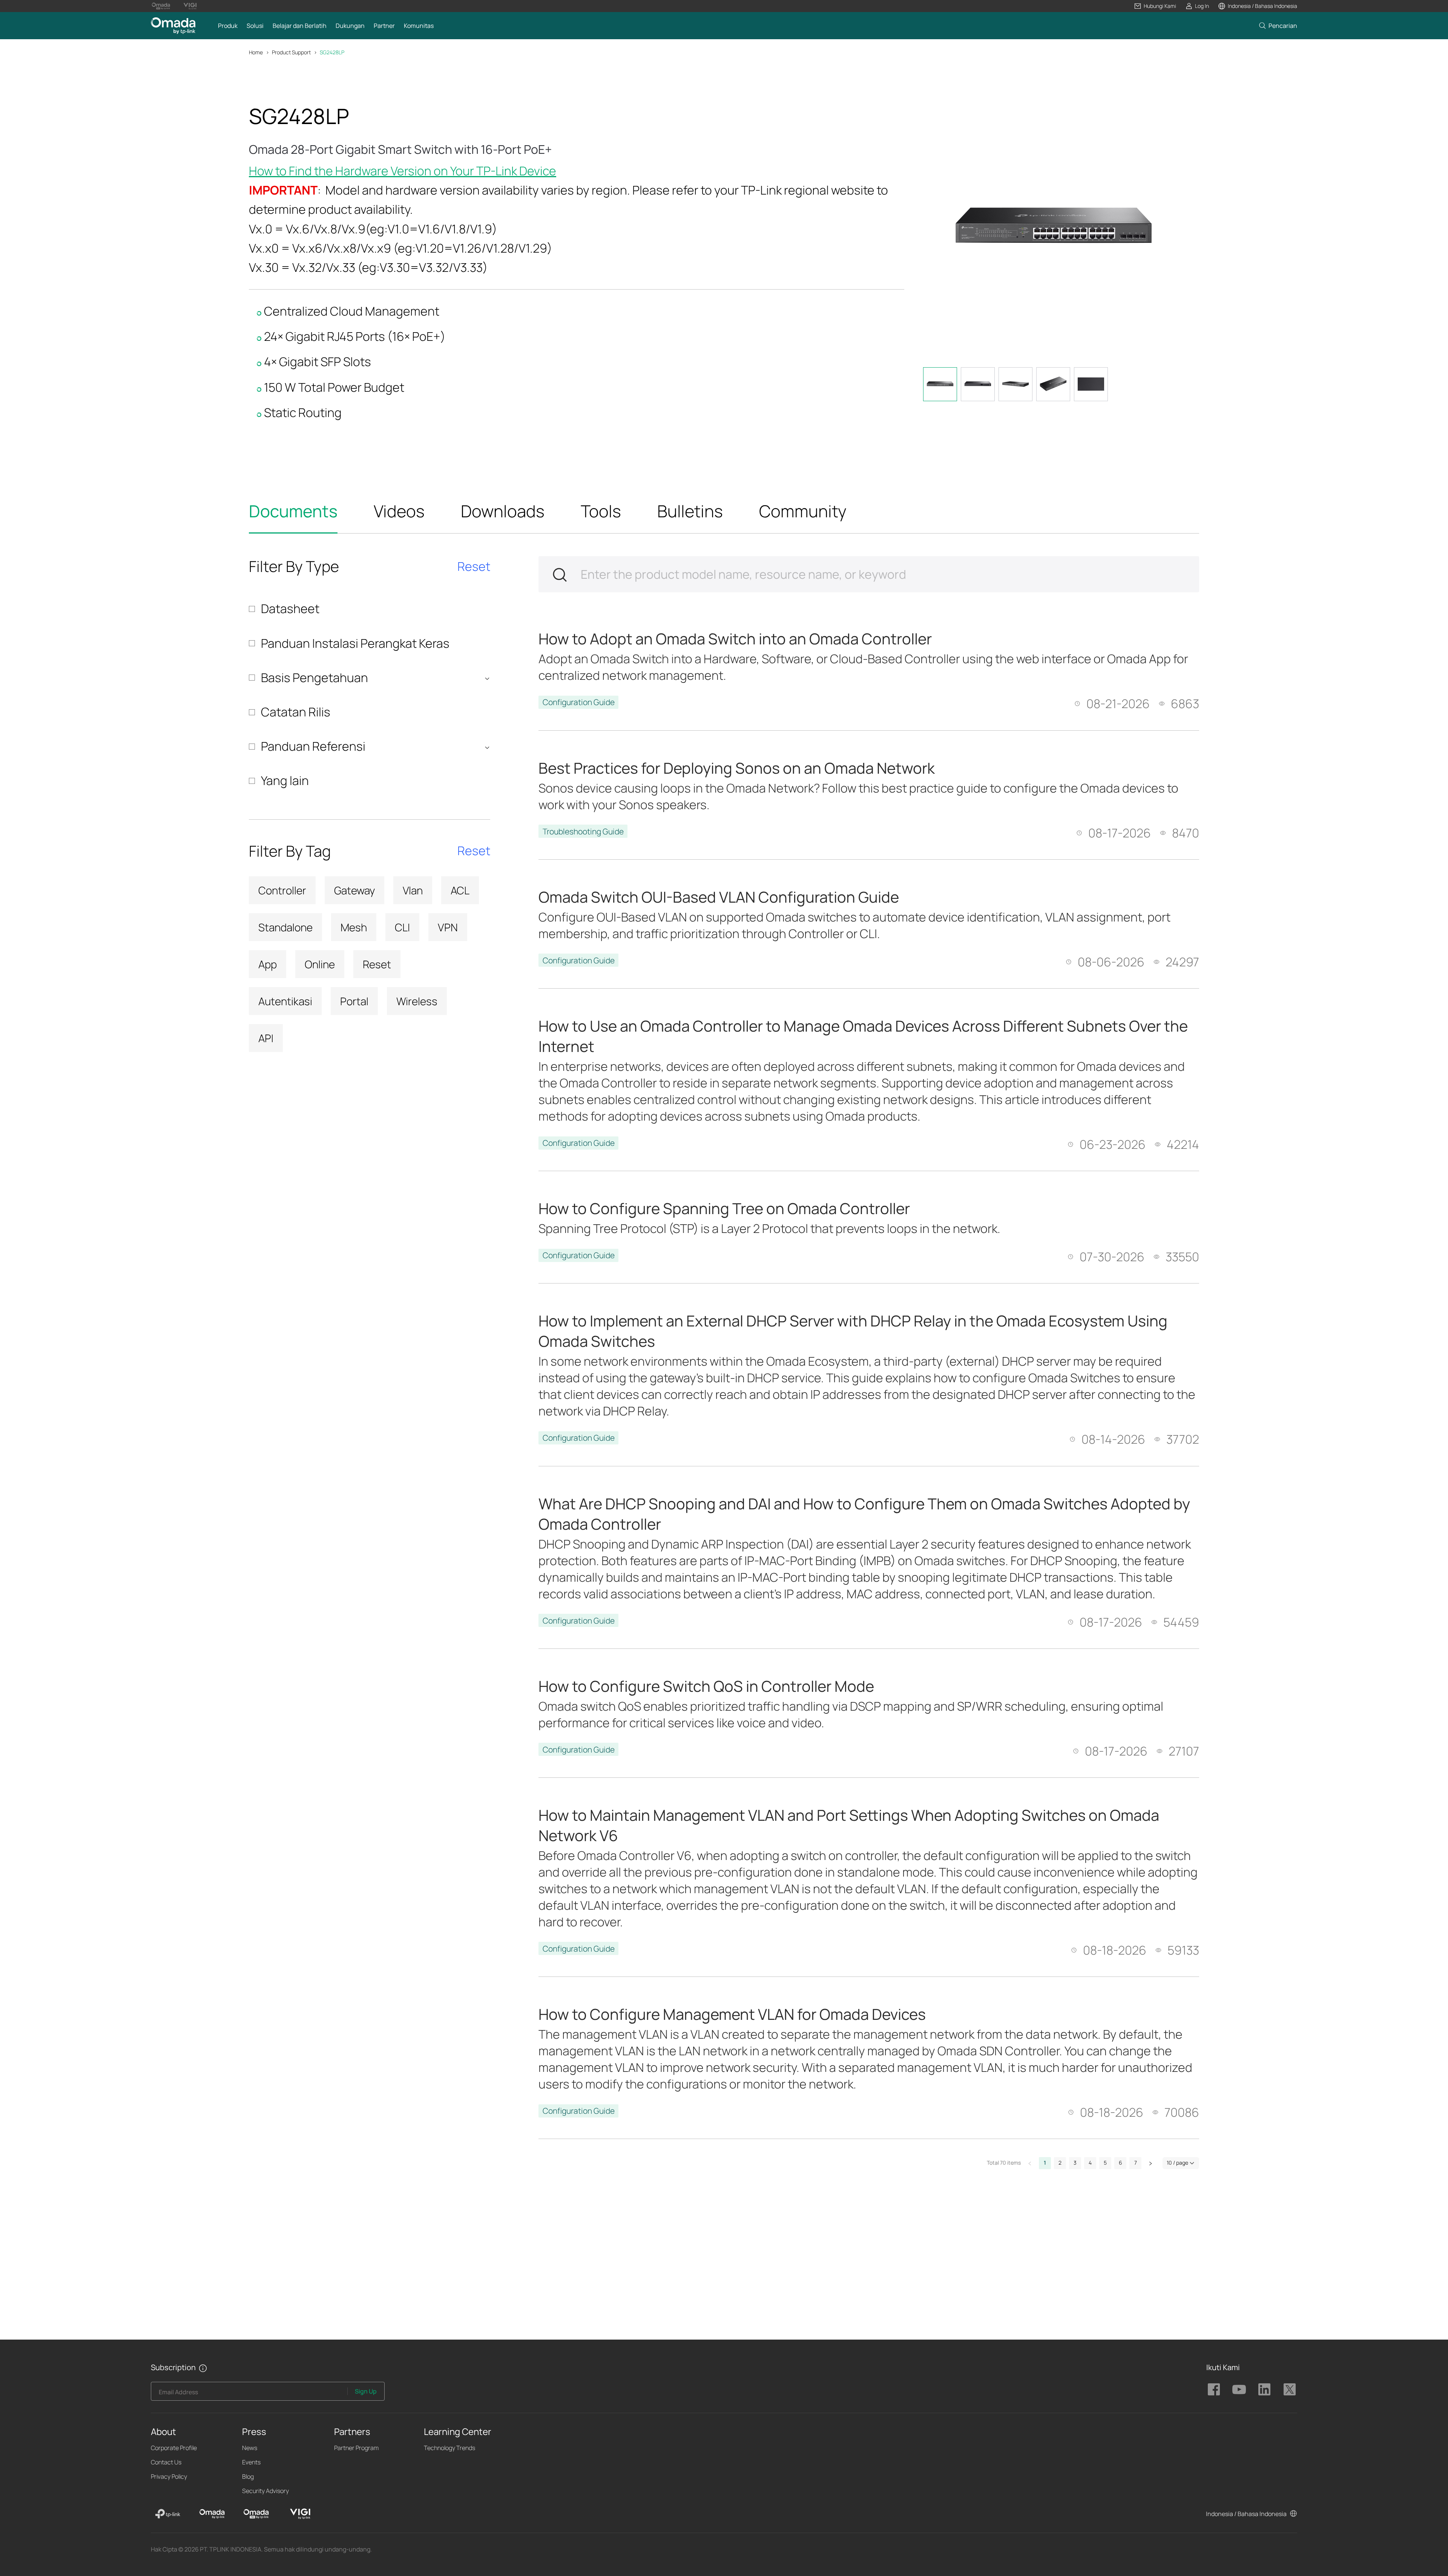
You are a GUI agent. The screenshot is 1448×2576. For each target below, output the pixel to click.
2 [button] (1060, 2163)
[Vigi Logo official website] (190, 6)
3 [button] (1075, 2163)
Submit (560, 575)
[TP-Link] (168, 2514)
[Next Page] (1150, 2163)
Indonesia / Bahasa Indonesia (1246, 2514)
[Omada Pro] (256, 2514)
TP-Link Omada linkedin (1264, 2389)
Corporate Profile (174, 2448)
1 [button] (1045, 2163)
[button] (1155, 6)
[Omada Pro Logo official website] (161, 6)
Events (251, 2462)
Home (256, 52)
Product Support (291, 52)
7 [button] (1136, 2163)
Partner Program (356, 2448)
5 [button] (1105, 2163)
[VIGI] (300, 2514)
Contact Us (166, 2462)
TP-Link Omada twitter (1290, 2389)
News (250, 2448)
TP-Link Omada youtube (1239, 2389)
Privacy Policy (169, 2476)
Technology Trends (449, 2448)
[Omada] (212, 2514)
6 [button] (1121, 2163)
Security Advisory (265, 2491)
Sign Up (366, 2391)
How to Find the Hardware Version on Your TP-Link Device (403, 171)
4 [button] (1090, 2163)
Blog (248, 2476)
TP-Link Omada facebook (1214, 2389)
